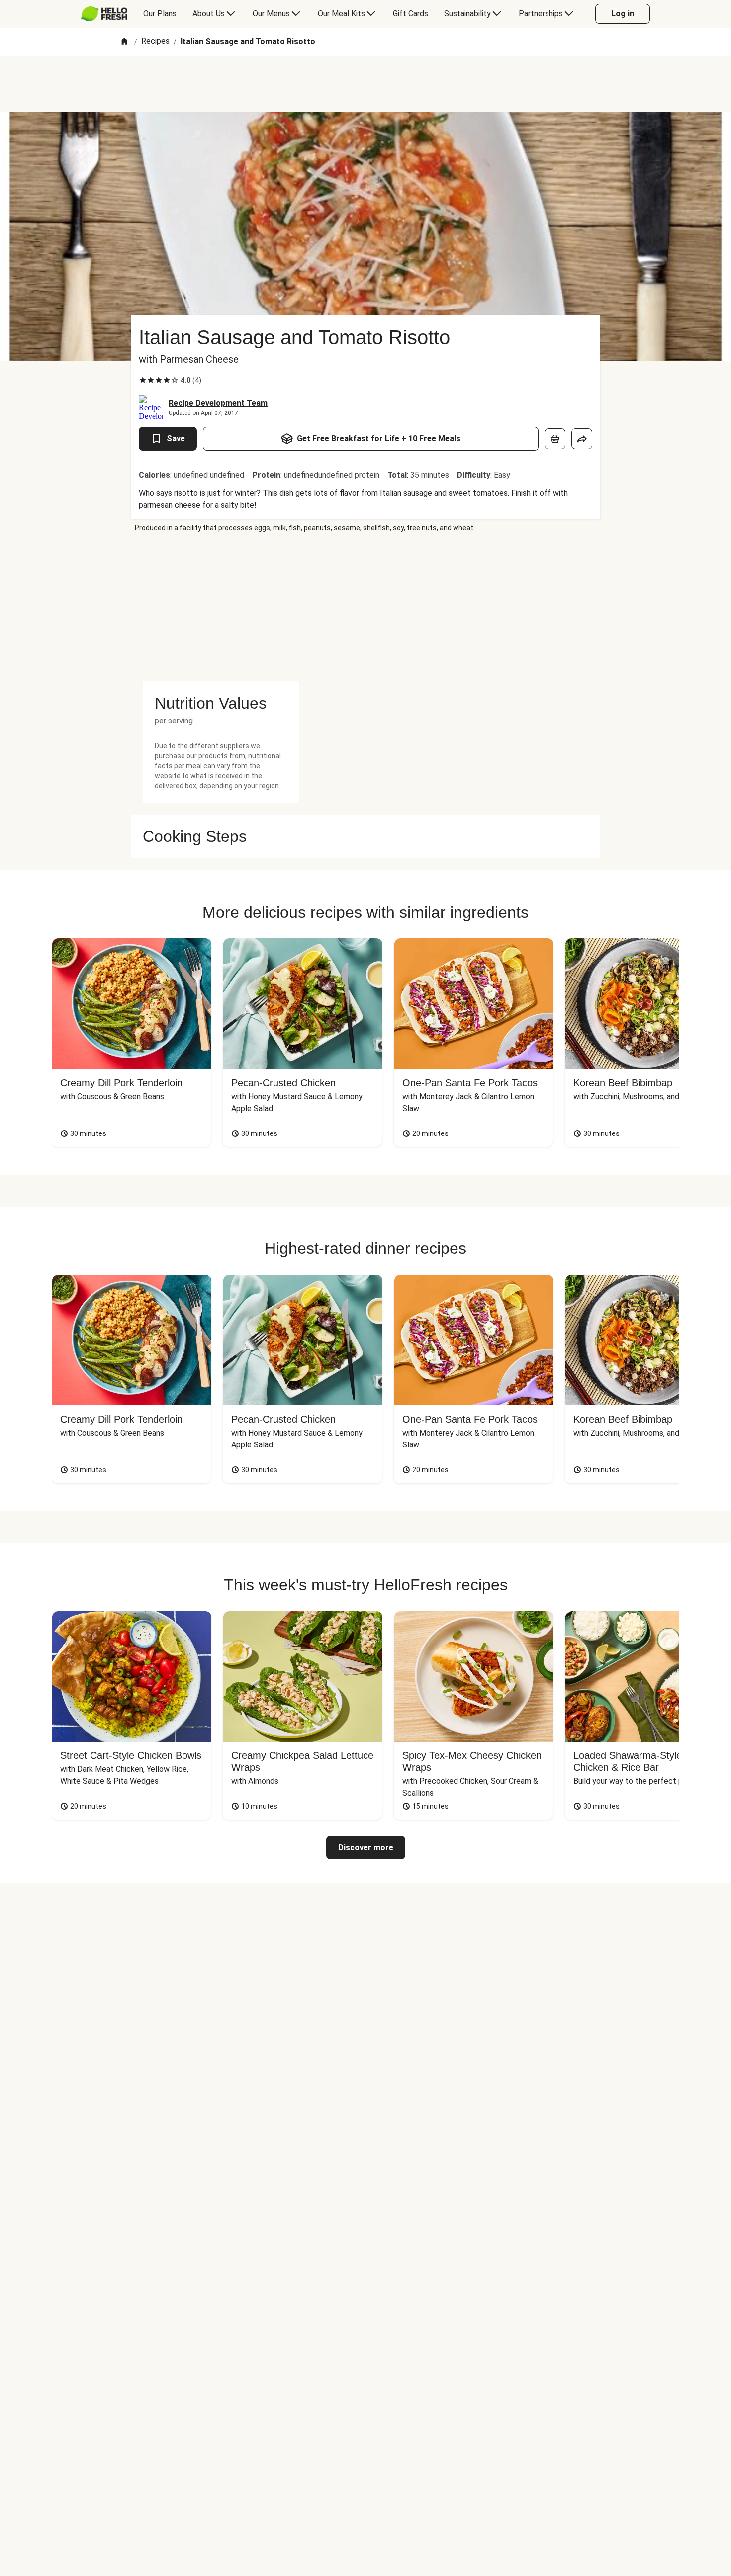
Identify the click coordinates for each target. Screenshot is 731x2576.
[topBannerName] (365, 84)
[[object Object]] (555, 439)
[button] (221, 703)
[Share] (582, 439)
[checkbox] (143, 380)
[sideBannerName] (221, 607)
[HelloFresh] (104, 14)
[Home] (124, 42)
